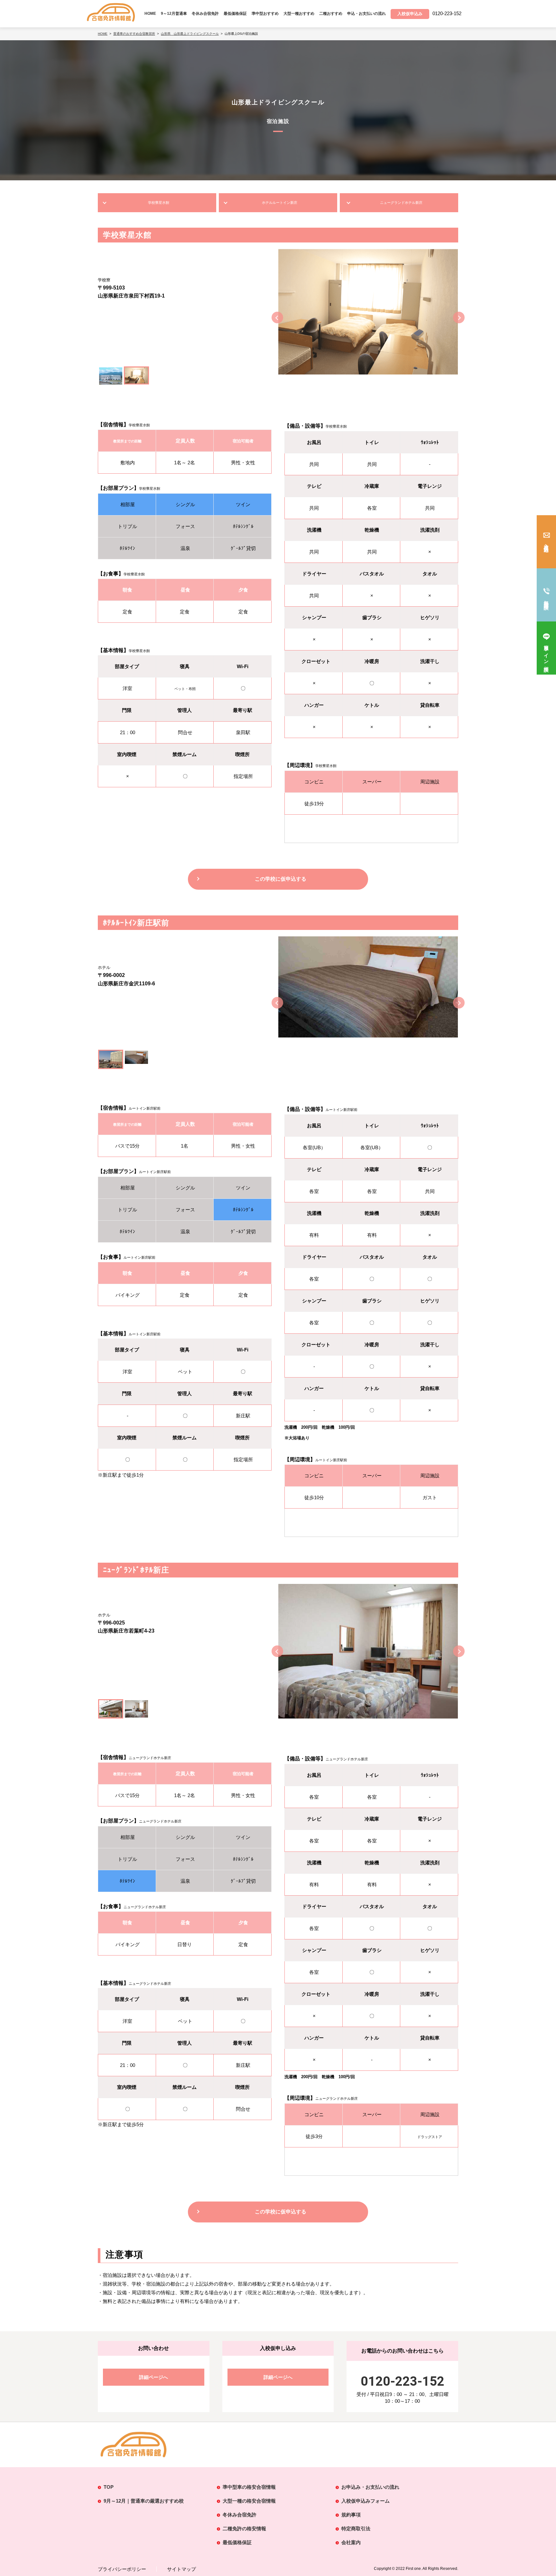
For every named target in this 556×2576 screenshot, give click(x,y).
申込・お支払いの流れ (366, 14)
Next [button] (459, 317)
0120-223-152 (403, 2381)
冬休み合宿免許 (205, 14)
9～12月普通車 (174, 14)
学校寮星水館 (159, 203)
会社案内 (351, 2542)
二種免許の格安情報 (244, 2529)
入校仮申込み (547, 546)
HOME (150, 14)
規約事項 (351, 2515)
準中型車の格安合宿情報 (249, 2487)
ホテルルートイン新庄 (280, 203)
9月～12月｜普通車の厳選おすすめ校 (144, 2501)
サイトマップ (181, 2569)
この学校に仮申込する (281, 879)
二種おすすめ (331, 14)
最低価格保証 (235, 14)
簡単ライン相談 (547, 653)
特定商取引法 (356, 2529)
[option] (368, 317)
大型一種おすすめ (299, 14)
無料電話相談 (547, 600)
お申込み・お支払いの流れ (370, 2487)
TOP (109, 2487)
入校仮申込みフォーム (366, 2501)
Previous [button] (277, 317)
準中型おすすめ (265, 14)
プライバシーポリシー (122, 2569)
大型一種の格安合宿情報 (249, 2501)
